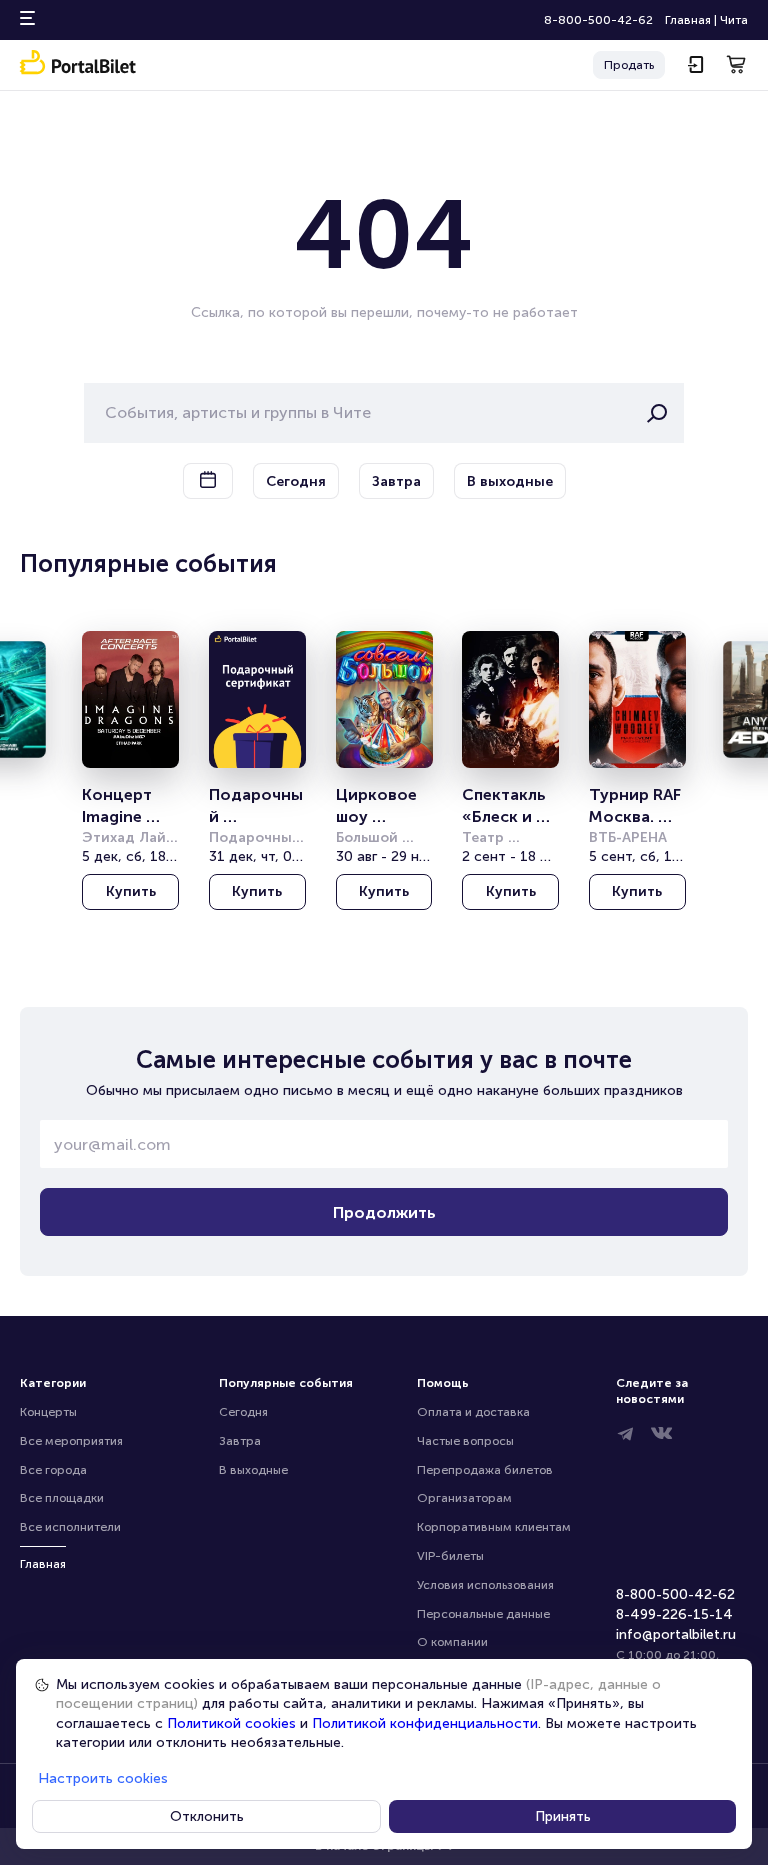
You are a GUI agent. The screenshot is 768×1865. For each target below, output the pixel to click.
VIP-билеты (450, 1556)
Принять (563, 1816)
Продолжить (384, 1212)
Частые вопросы (465, 1441)
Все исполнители (70, 1527)
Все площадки (62, 1498)
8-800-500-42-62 (598, 20)
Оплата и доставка (473, 1412)
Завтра (240, 1441)
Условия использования (485, 1585)
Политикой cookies (231, 1723)
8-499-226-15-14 (674, 1614)
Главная (688, 20)
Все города (53, 1470)
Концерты (48, 1412)
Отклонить (207, 1816)
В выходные (253, 1470)
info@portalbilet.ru (676, 1634)
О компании (452, 1642)
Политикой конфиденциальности (425, 1723)
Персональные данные (483, 1614)
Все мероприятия (71, 1441)
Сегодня (243, 1412)
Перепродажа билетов (485, 1470)
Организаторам (464, 1498)
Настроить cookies (103, 1778)
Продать (629, 65)
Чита (734, 20)
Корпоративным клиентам (494, 1527)
